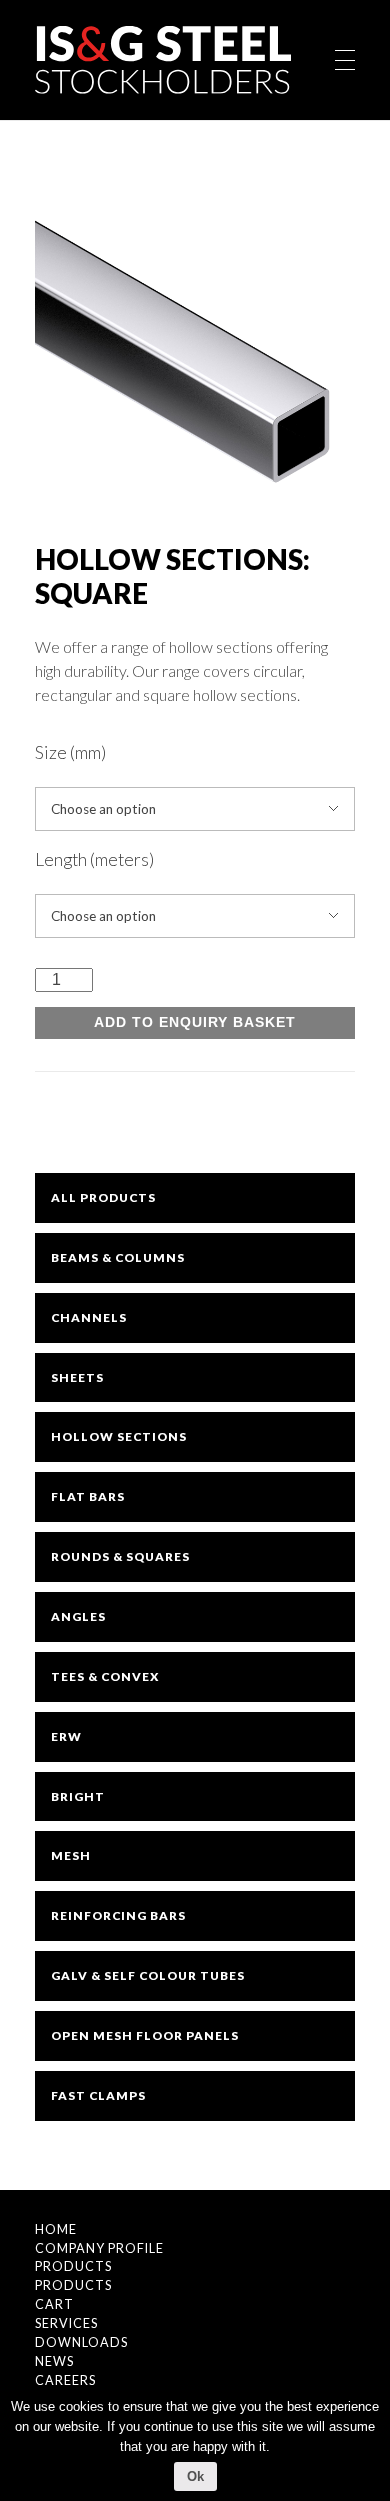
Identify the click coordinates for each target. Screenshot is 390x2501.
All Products (103, 1197)
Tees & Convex (105, 1676)
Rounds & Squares (120, 1556)
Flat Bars (88, 1496)
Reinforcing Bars (118, 1915)
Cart (54, 2304)
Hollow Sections (119, 1436)
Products (73, 2266)
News (54, 2361)
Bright (78, 1796)
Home (56, 2229)
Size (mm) (70, 752)
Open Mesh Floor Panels (145, 2035)
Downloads (81, 2342)
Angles (78, 1616)
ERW (66, 1736)
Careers (65, 2380)
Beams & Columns (118, 1257)
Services (66, 2323)
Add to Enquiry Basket (195, 1022)
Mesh (71, 1855)
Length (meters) (94, 859)
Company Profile (99, 2248)
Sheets (77, 1377)
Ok (195, 2476)
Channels (89, 1317)
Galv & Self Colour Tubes (148, 1975)
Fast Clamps (98, 2095)
